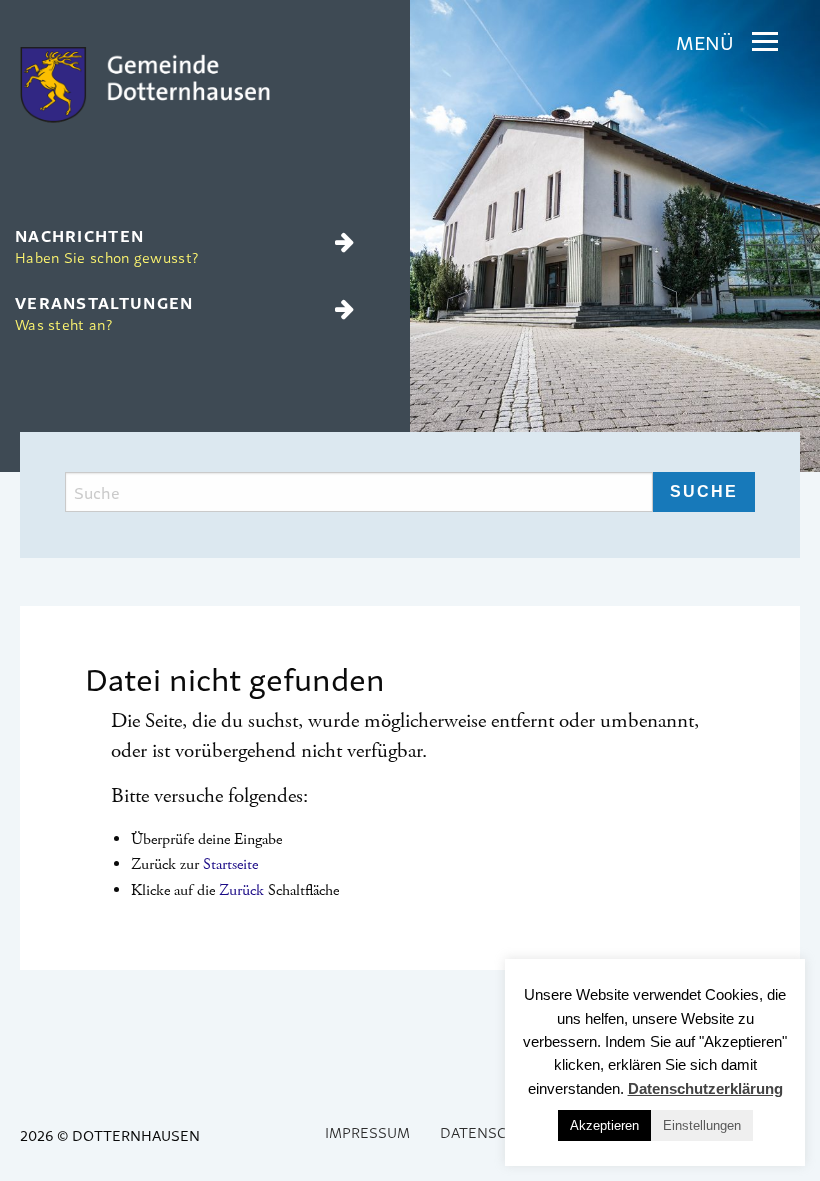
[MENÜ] (765, 42)
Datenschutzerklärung (705, 1088)
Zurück (241, 890)
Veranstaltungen (104, 311)
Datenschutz (492, 1131)
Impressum (367, 1131)
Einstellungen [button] (702, 1125)
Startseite (230, 864)
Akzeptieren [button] (604, 1125)
